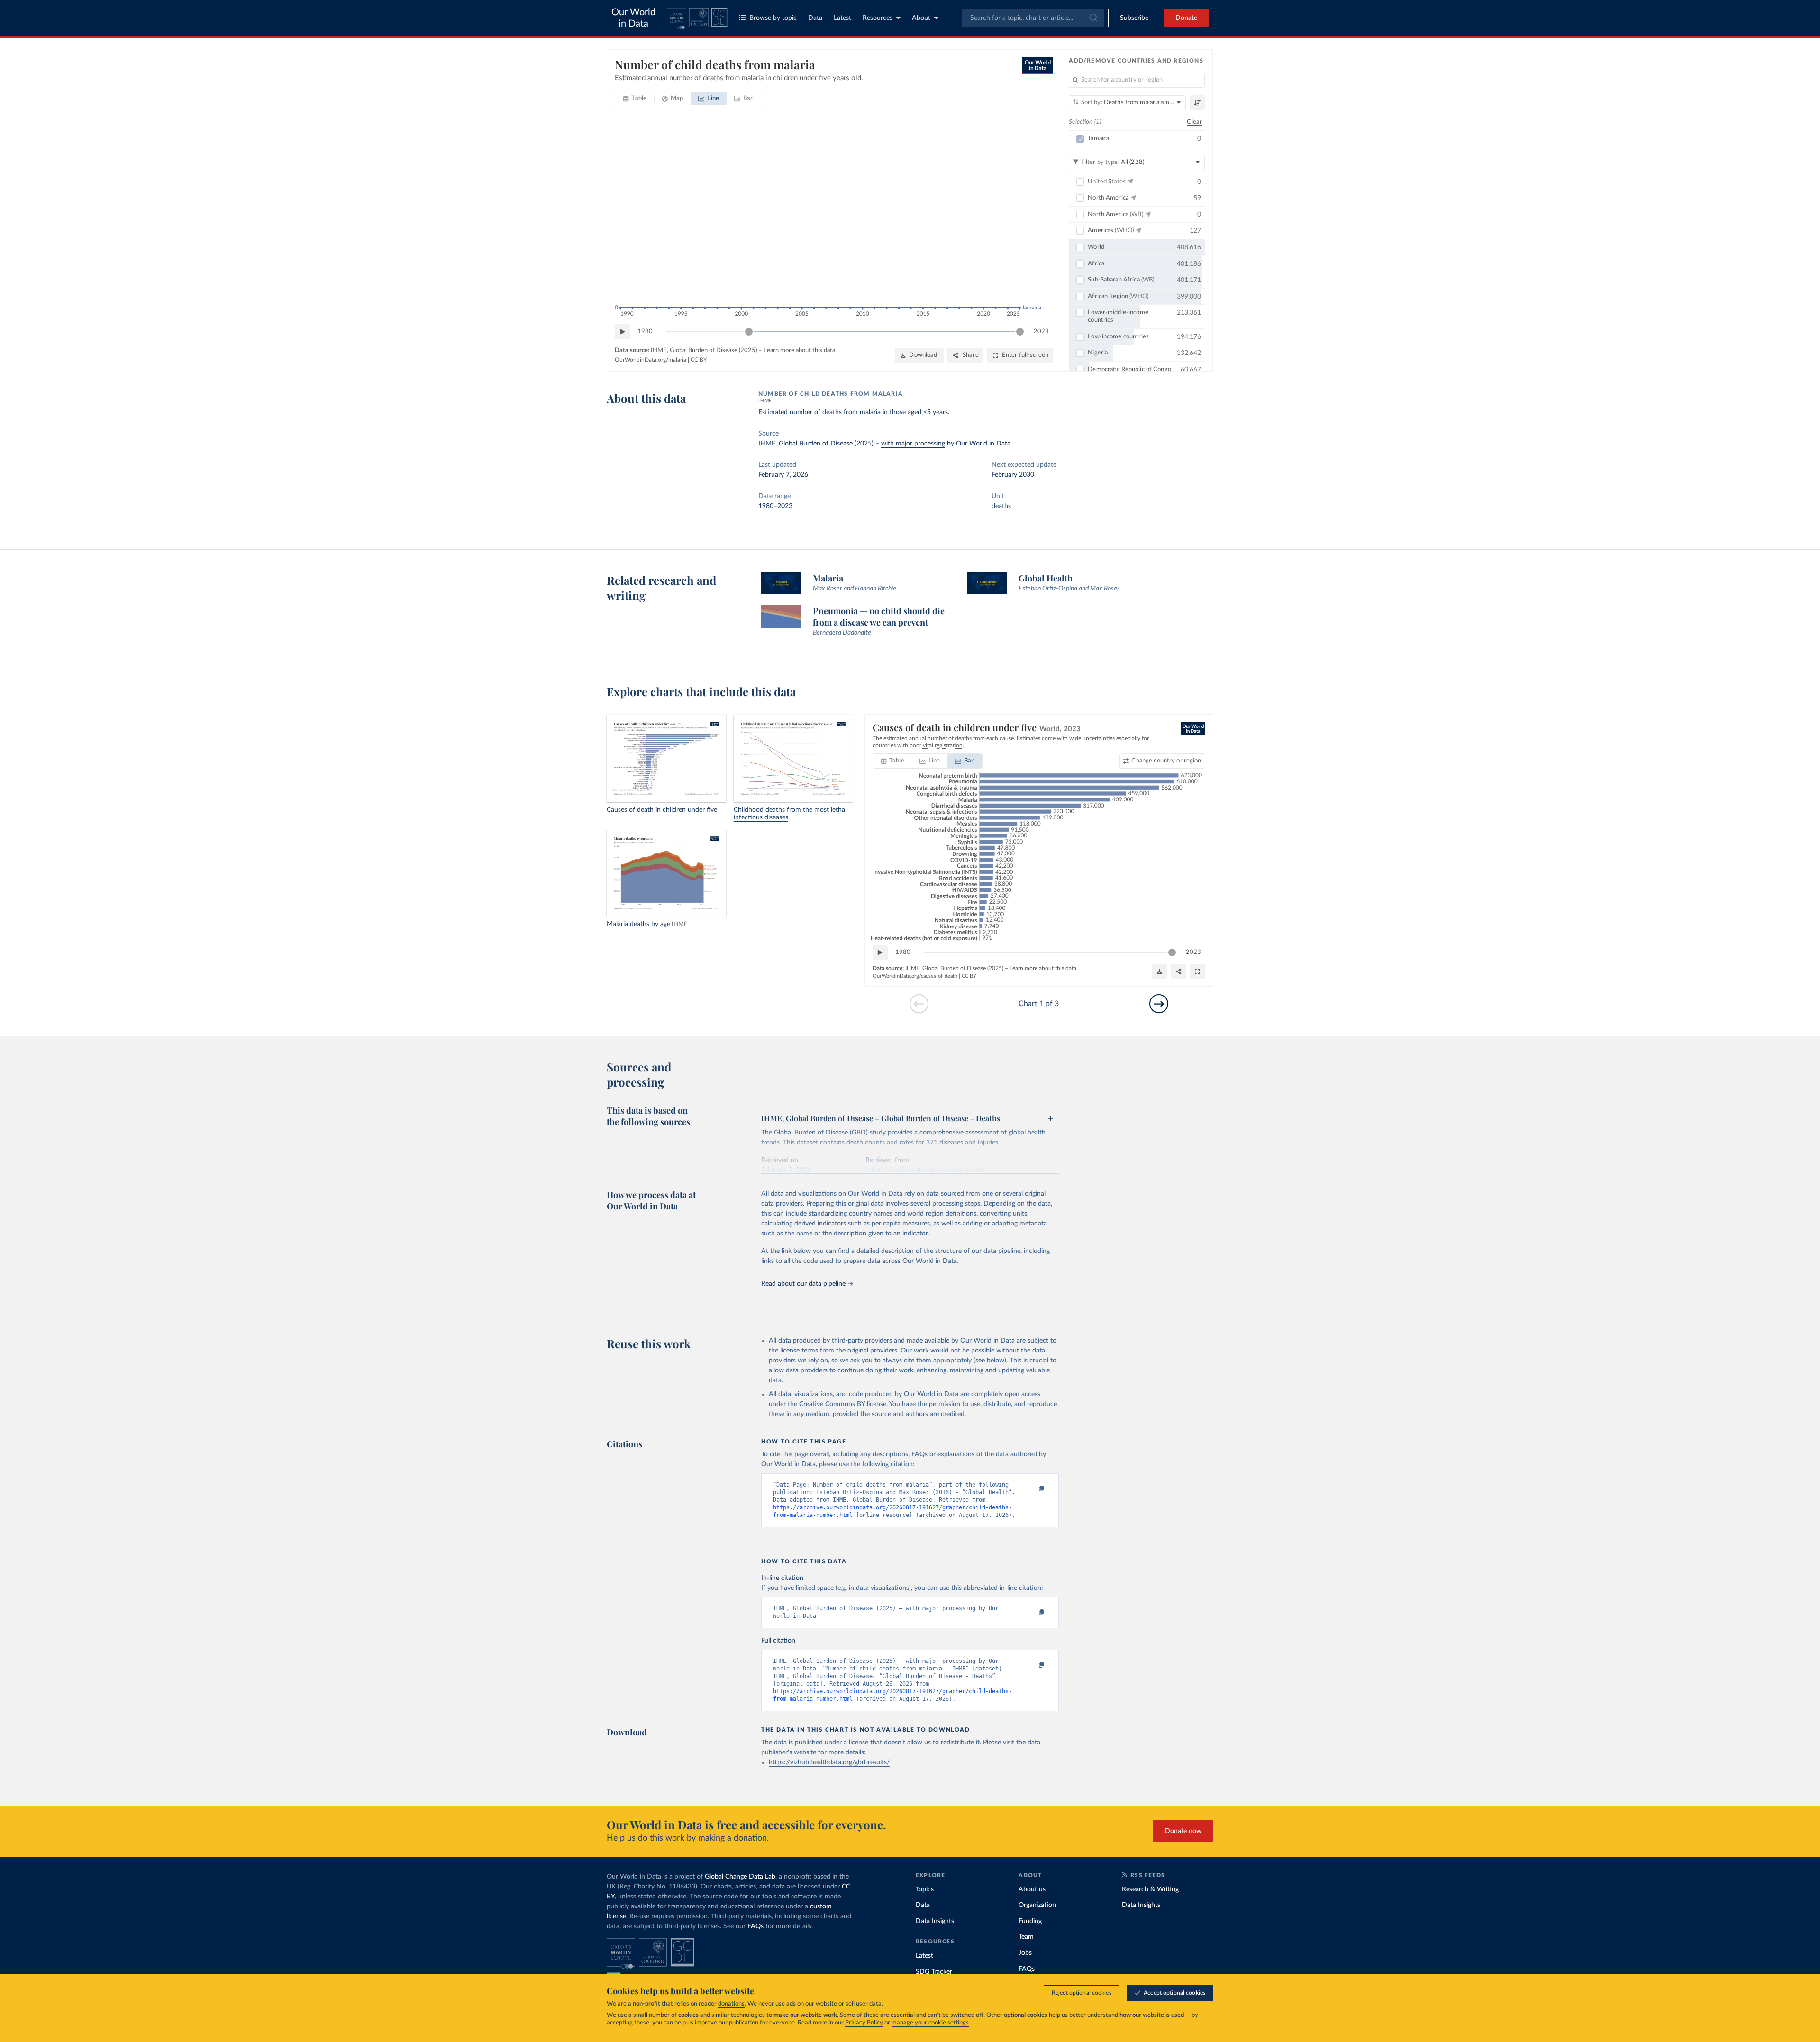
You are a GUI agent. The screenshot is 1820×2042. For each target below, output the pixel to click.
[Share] (1179, 971)
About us (1032, 1889)
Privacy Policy (864, 2023)
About (921, 18)
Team (1026, 1937)
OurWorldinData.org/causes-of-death (915, 976)
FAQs (755, 1926)
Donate (1186, 18)
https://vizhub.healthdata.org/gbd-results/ (829, 1762)
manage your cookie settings (930, 2023)
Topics (925, 1889)
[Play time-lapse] (622, 332)
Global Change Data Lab (740, 1877)
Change (1166, 761)
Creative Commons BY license (843, 1404)
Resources (878, 18)
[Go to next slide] (1159, 1004)
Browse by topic (773, 18)
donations (731, 2004)
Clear (1194, 122)
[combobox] (1033, 18)
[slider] (749, 332)
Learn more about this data (799, 350)
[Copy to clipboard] (1032, 1489)
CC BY (699, 360)
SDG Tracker (934, 1972)
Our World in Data (633, 18)
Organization (1037, 1905)
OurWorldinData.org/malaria (651, 360)
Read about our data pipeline (803, 1284)
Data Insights (935, 1921)
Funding (1030, 1921)
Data (815, 18)
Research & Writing (1150, 1889)
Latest (842, 18)
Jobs (1025, 1953)
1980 (645, 331)
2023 (1041, 331)
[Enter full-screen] (1198, 971)
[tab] (635, 99)
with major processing (913, 444)
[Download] (1160, 971)
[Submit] (1093, 18)
